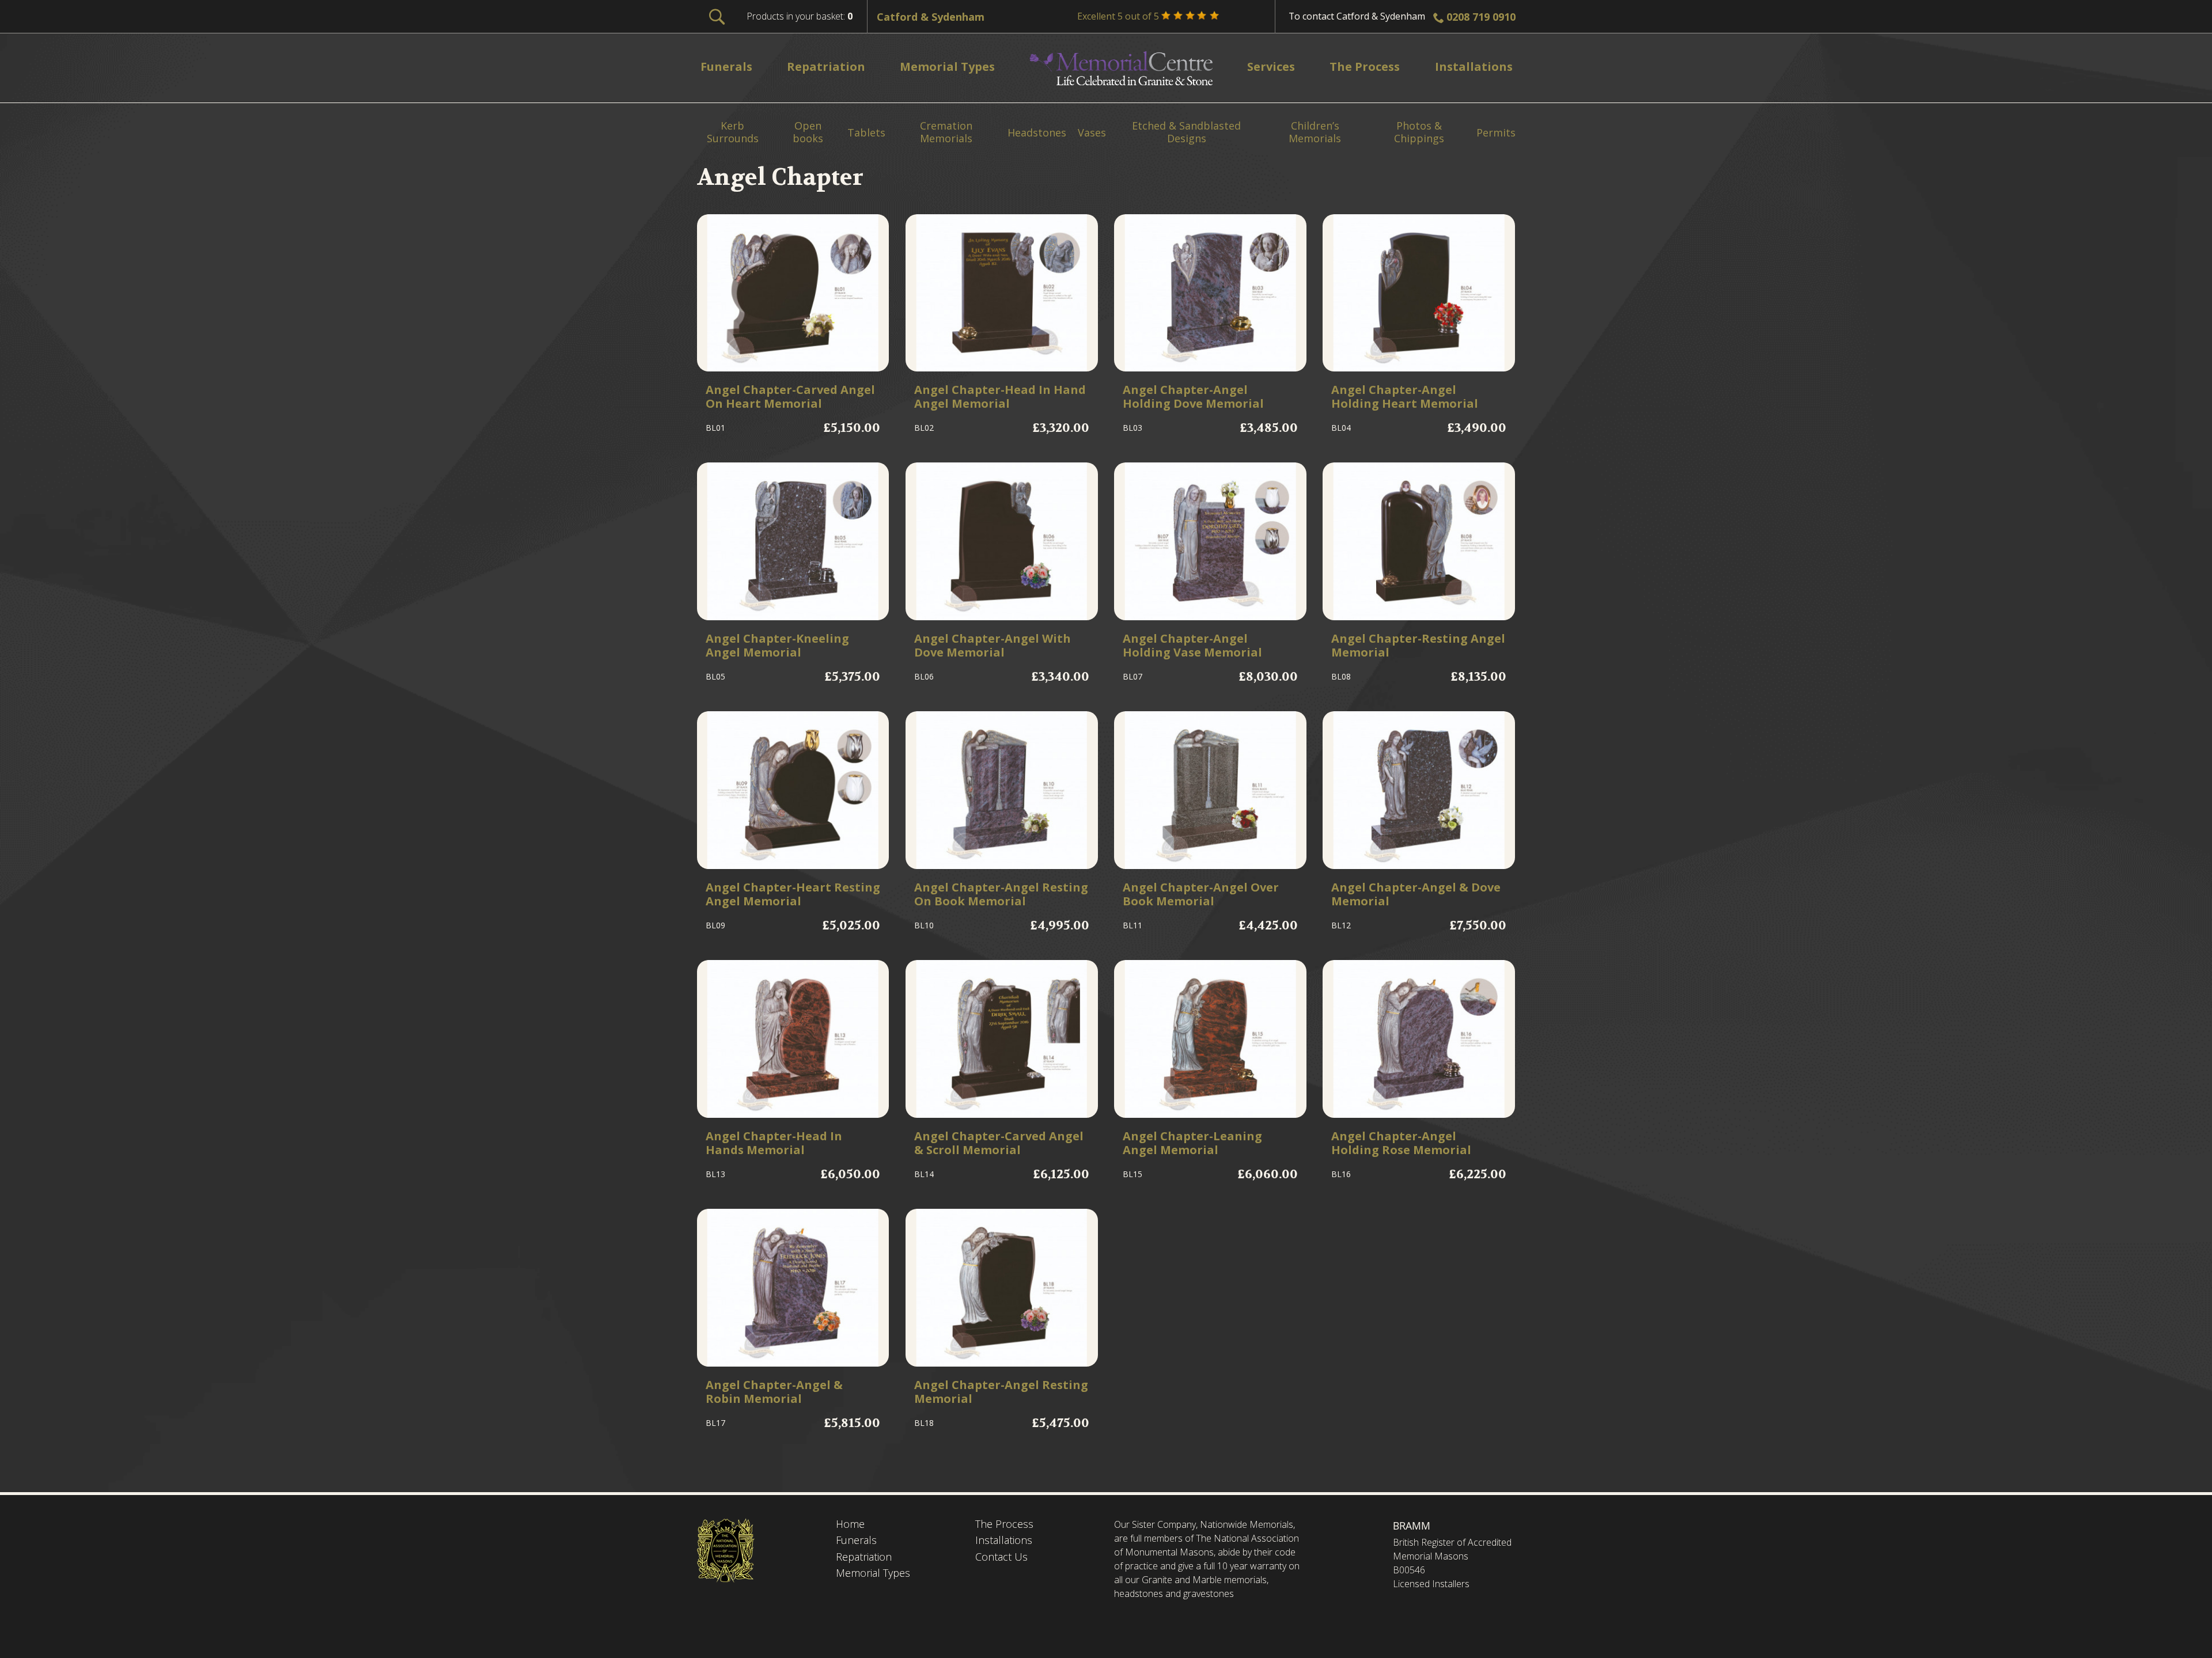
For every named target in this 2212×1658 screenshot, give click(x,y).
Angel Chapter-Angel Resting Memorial (1001, 1392)
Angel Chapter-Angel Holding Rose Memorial (1401, 1143)
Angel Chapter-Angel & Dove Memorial (1416, 894)
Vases (1092, 133)
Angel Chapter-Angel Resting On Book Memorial (1001, 894)
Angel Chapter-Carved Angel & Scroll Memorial (999, 1143)
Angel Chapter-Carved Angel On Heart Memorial (790, 397)
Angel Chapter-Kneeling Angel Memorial (777, 646)
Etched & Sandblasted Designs (1186, 132)
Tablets (866, 133)
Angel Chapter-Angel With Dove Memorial (993, 646)
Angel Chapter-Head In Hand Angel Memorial (1000, 397)
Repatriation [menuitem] (826, 67)
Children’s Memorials (1315, 132)
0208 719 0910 (1481, 17)
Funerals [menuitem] (726, 67)
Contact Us (1001, 1557)
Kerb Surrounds (733, 132)
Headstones (1037, 133)
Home (850, 1524)
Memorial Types (873, 1573)
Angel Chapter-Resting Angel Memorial (1418, 646)
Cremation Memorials (946, 132)
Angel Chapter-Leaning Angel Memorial (1192, 1143)
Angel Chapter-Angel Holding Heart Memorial (1405, 397)
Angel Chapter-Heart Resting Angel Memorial (793, 894)
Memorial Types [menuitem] (947, 67)
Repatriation (864, 1557)
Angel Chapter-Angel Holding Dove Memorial (1193, 397)
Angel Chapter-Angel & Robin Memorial (774, 1392)
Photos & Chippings (1419, 132)
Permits (1496, 133)
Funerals (856, 1541)
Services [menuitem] (1271, 67)
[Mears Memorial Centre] (1121, 68)
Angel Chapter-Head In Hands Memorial (774, 1143)
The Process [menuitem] (1364, 67)
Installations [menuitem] (1474, 67)
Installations (1004, 1541)
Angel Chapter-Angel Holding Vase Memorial (1192, 646)
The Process (1004, 1524)
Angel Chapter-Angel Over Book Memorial (1201, 894)
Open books (808, 132)
